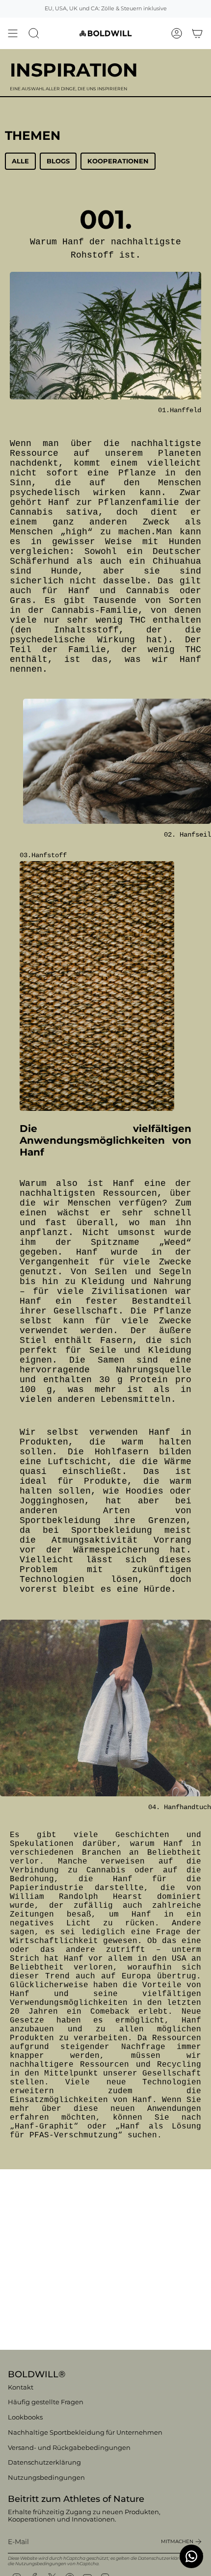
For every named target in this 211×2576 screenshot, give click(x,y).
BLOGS (58, 161)
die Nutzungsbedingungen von (42, 2563)
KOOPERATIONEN (118, 161)
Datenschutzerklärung (44, 2462)
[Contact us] (191, 2556)
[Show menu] (13, 33)
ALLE (20, 161)
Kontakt (21, 2387)
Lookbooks (25, 2417)
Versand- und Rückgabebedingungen (69, 2448)
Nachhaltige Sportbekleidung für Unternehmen (85, 2432)
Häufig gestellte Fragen (46, 2402)
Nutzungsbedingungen (46, 2478)
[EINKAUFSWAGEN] (197, 33)
